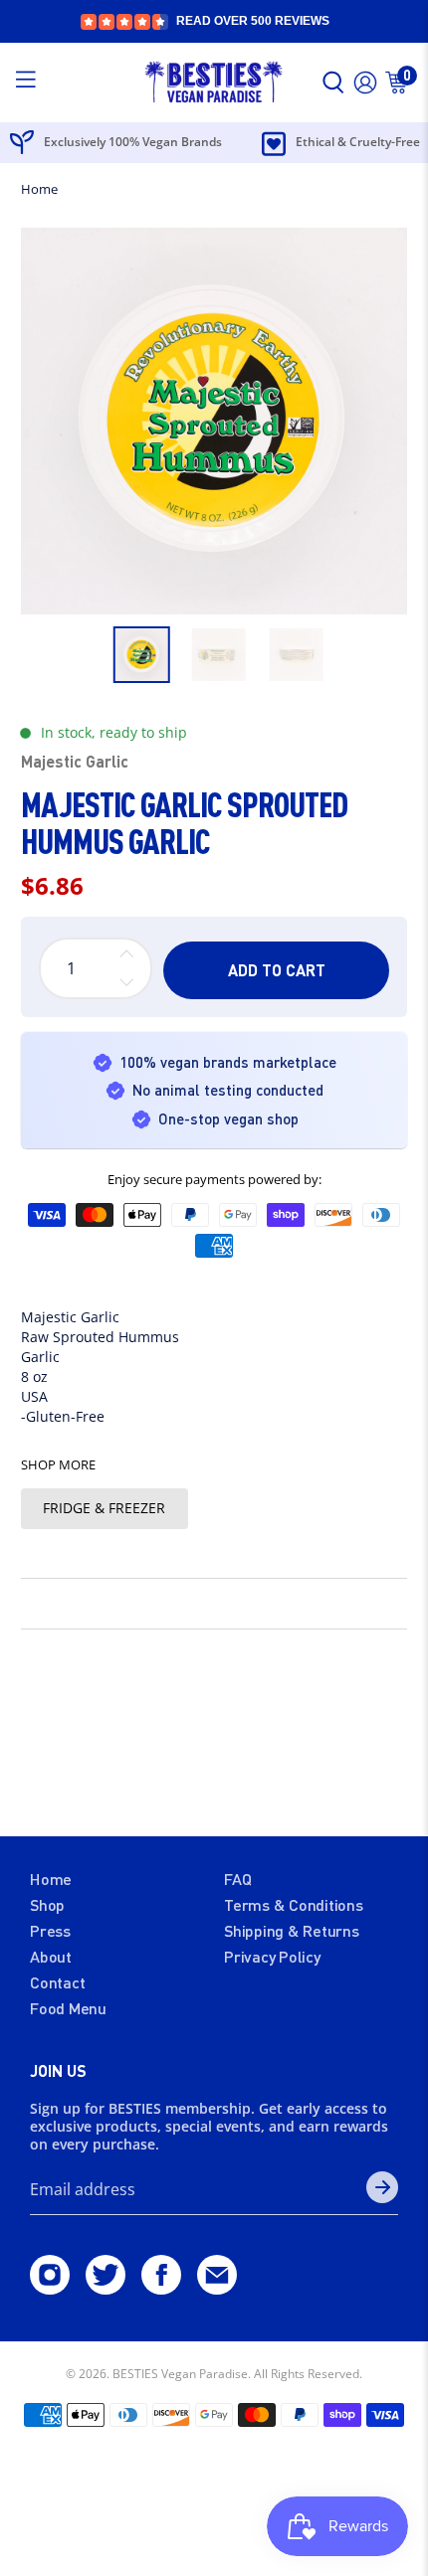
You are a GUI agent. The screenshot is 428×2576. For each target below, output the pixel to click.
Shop (47, 1904)
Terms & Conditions (294, 1904)
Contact (57, 1982)
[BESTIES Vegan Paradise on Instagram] (50, 2288)
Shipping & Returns (292, 1930)
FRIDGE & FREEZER (104, 1508)
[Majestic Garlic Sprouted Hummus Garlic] (214, 421)
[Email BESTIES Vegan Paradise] (217, 2288)
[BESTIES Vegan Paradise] (214, 83)
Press (50, 1930)
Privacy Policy (272, 1956)
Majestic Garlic (75, 761)
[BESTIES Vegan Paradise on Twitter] (106, 2288)
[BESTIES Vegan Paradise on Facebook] (161, 2288)
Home (39, 189)
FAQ (237, 1879)
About (51, 1956)
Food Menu (68, 2008)
